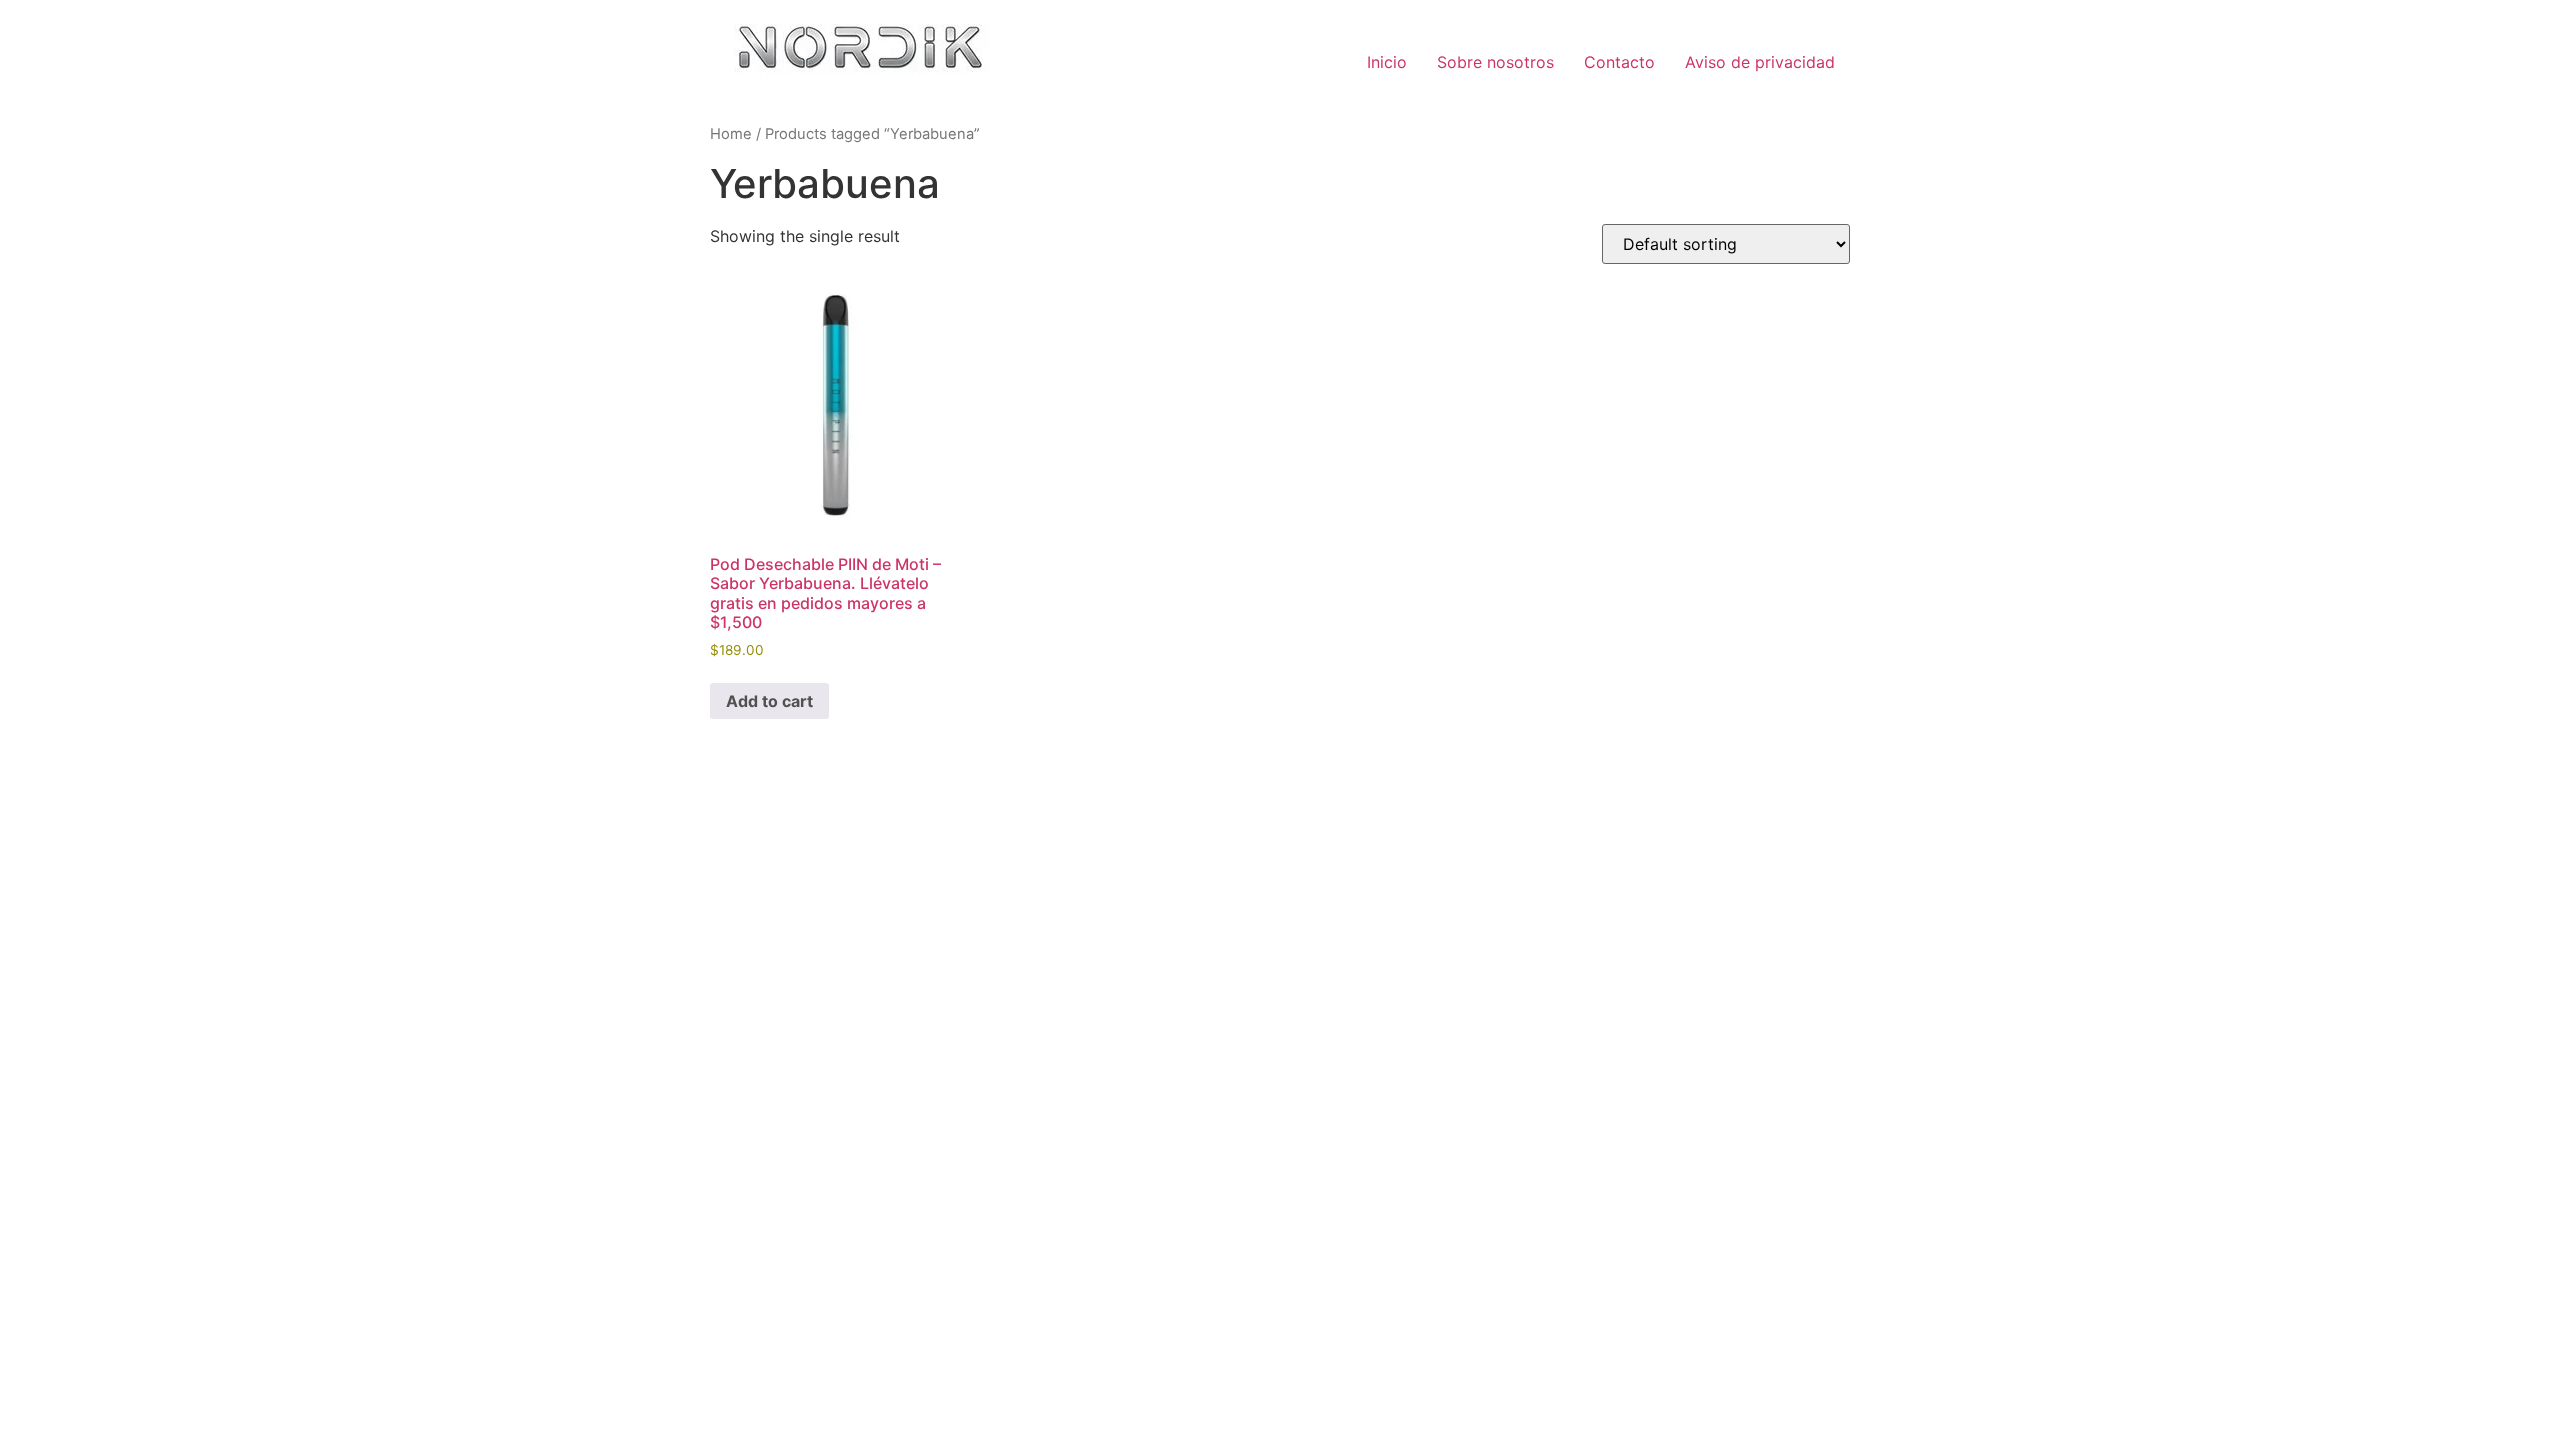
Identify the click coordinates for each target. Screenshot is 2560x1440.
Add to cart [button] (769, 701)
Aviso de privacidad (1760, 62)
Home (731, 134)
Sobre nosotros (1495, 62)
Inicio (1387, 62)
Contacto (1619, 62)
